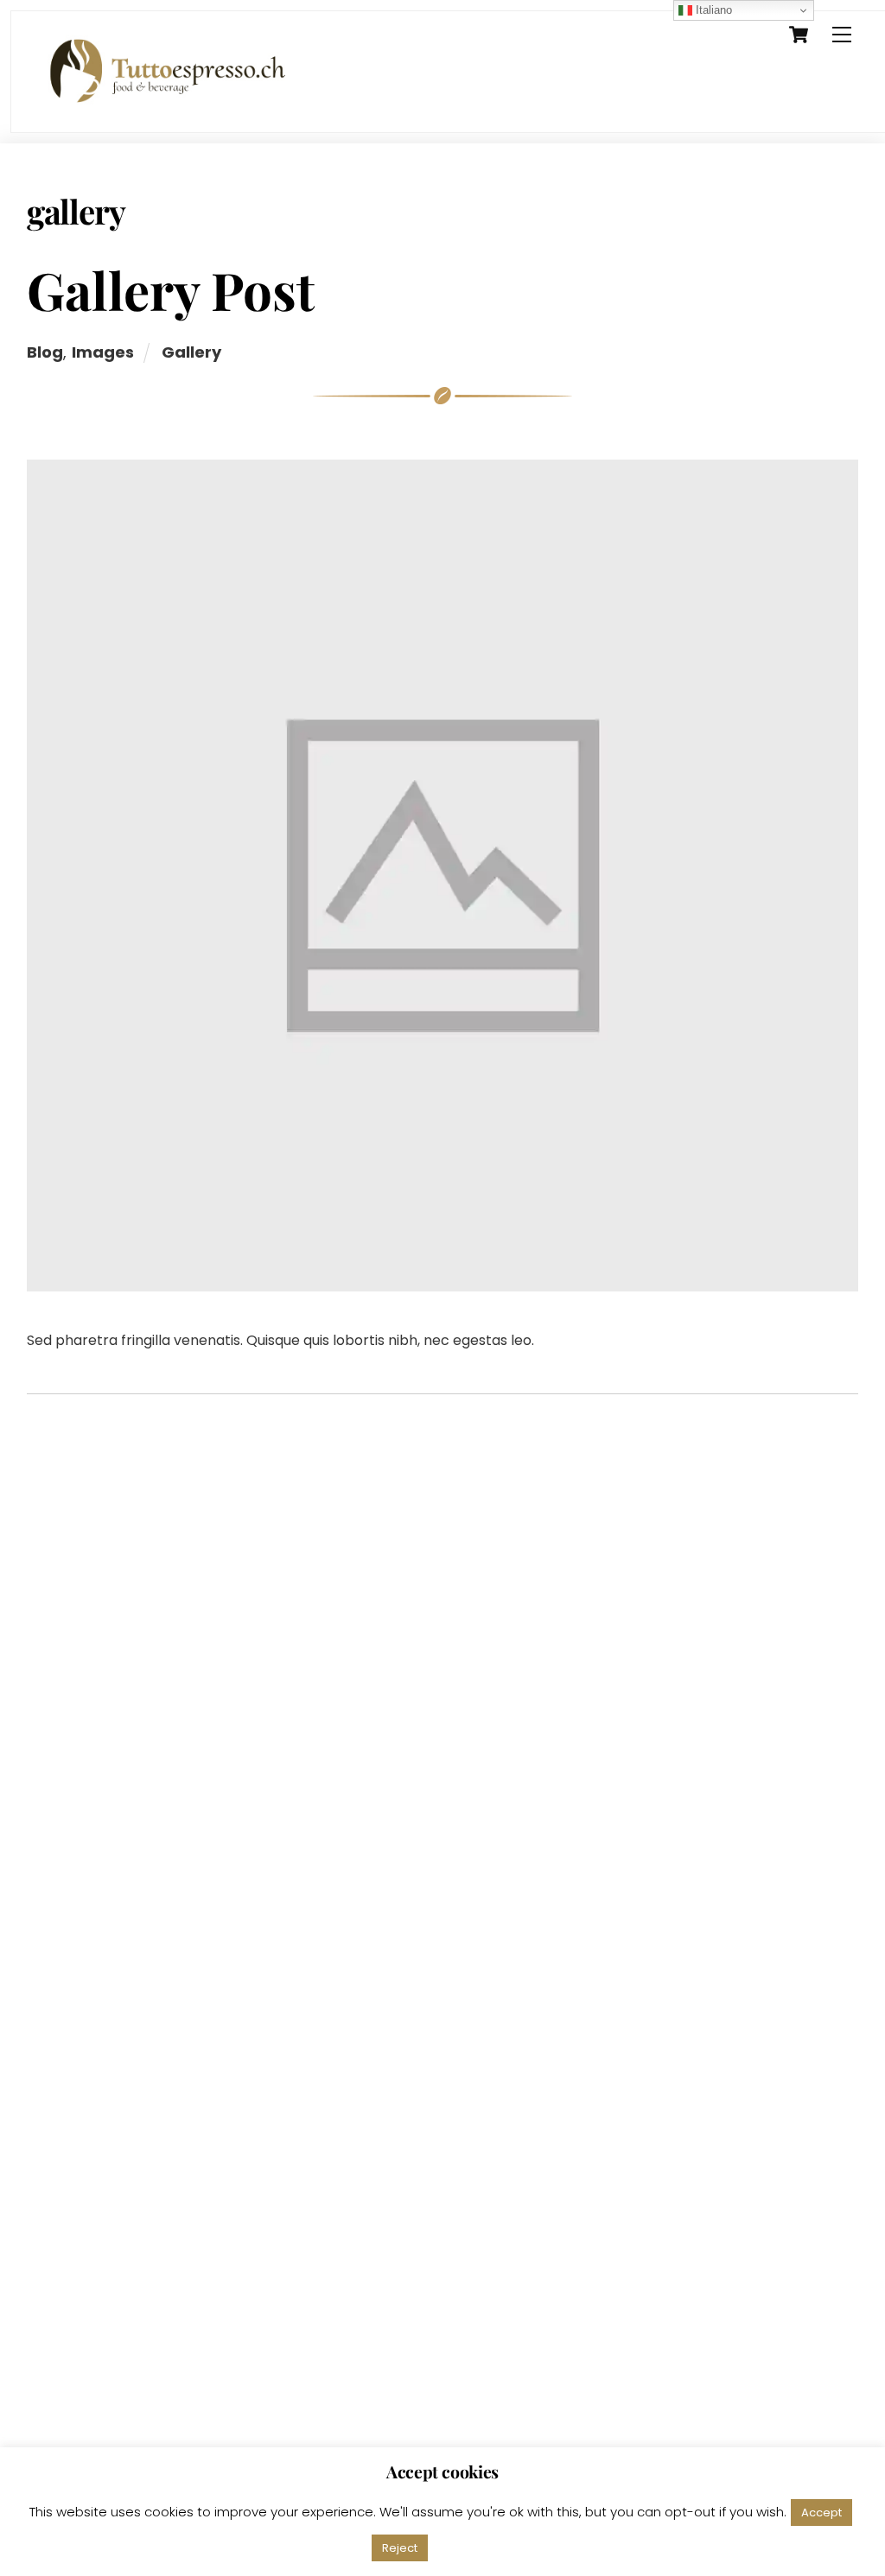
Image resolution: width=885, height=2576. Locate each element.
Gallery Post (171, 289)
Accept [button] (821, 2513)
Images (103, 352)
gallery (191, 352)
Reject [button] (400, 2548)
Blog (45, 352)
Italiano (712, 10)
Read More (477, 2547)
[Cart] (799, 35)
